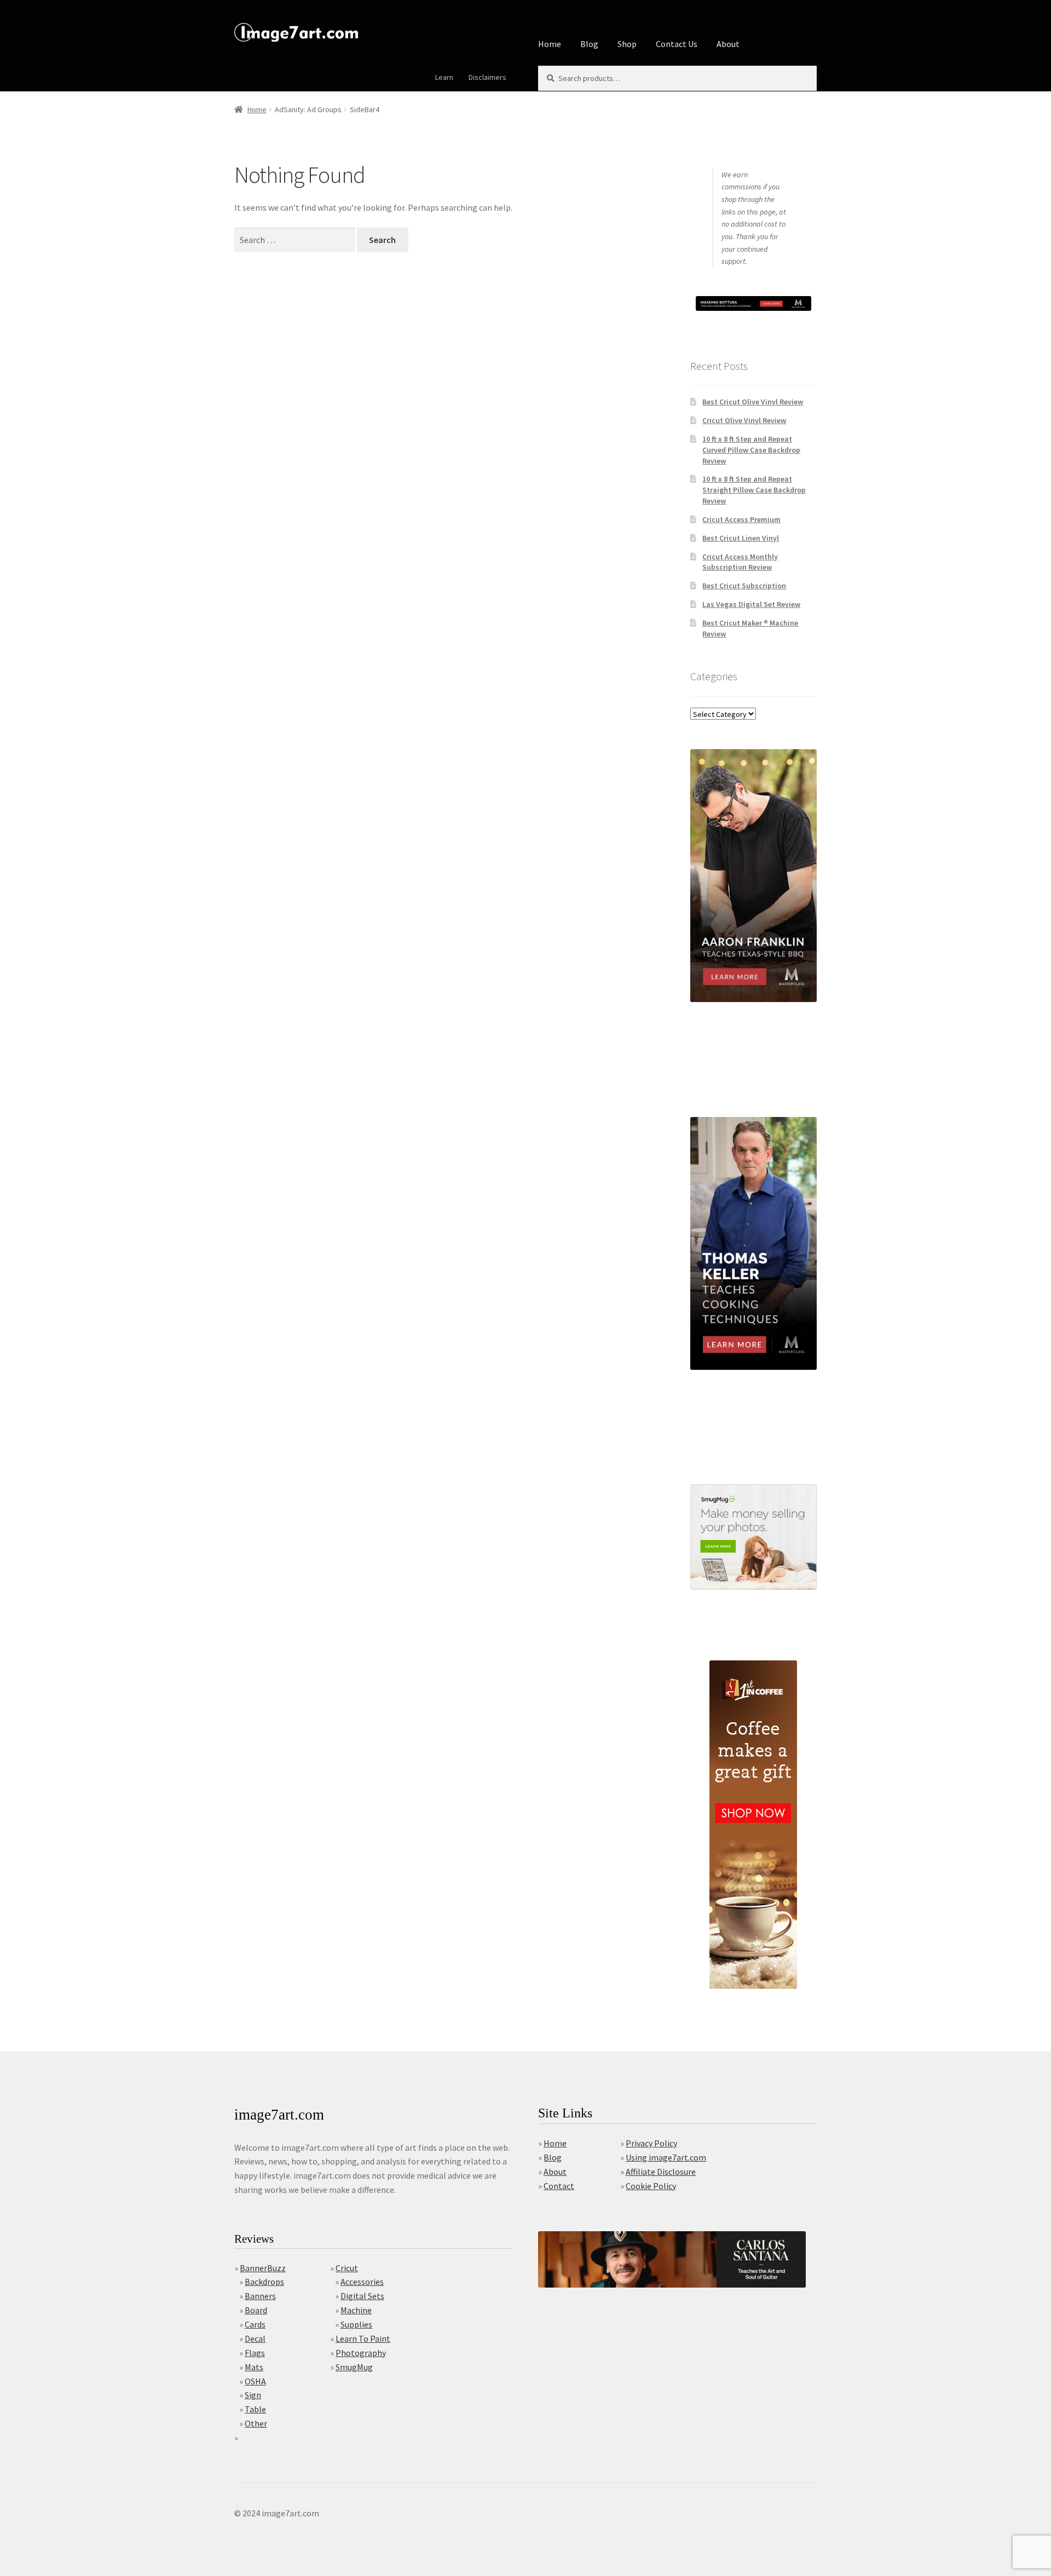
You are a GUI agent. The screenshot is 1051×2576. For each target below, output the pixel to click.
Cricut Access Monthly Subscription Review (740, 562)
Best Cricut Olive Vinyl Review (753, 402)
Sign (253, 2395)
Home (550, 44)
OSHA (255, 2381)
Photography (361, 2353)
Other (256, 2423)
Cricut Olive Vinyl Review (744, 420)
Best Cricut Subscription (744, 586)
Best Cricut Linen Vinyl (741, 538)
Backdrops (264, 2282)
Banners (260, 2296)
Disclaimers (487, 77)
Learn (444, 77)
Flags (255, 2353)
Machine (356, 2310)
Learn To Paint (363, 2338)
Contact (559, 2186)
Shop (627, 44)
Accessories (362, 2282)
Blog (589, 44)
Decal (255, 2338)
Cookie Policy (651, 2186)
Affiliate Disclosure (661, 2172)
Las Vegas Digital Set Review (751, 604)
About (728, 44)
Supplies (356, 2324)
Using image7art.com (666, 2157)
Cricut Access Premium (741, 519)
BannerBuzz (263, 2268)
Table (255, 2409)
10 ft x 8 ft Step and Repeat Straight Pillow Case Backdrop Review (754, 490)
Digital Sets (362, 2296)
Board (256, 2310)
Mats (254, 2367)
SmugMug (354, 2367)
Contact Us (677, 44)
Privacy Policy (651, 2143)
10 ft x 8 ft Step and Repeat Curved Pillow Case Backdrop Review (751, 450)
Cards (255, 2324)
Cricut (347, 2268)
